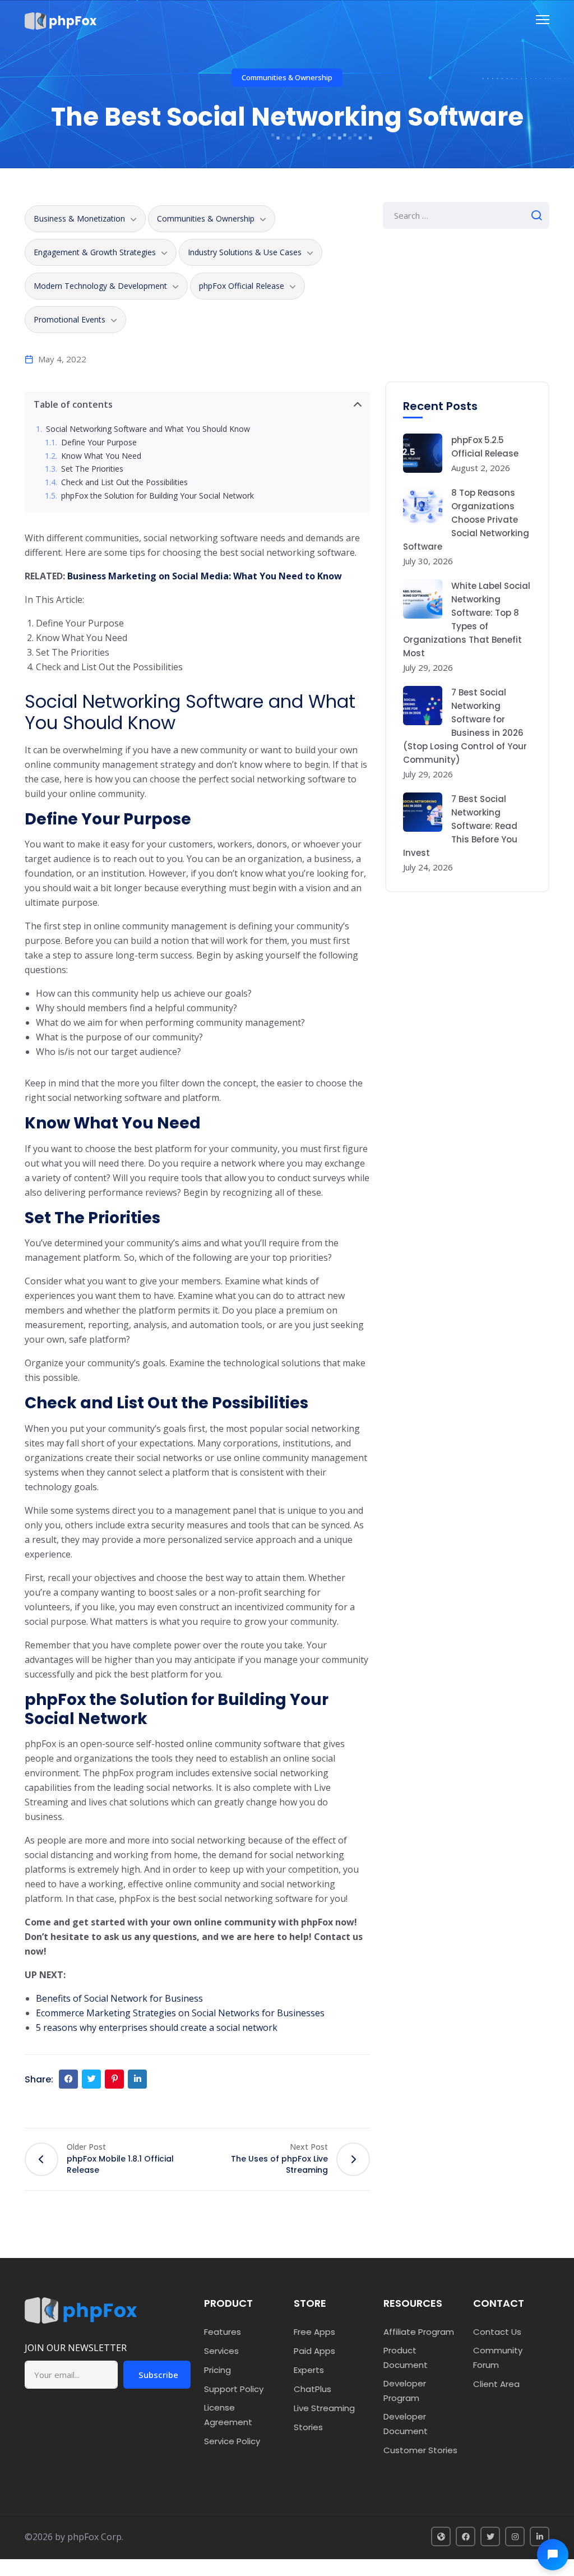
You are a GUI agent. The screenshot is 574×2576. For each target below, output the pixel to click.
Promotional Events (70, 319)
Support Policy (234, 2389)
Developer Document (406, 2424)
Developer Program (405, 2391)
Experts (309, 2370)
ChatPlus (313, 2389)
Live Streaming (324, 2408)
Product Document (406, 2358)
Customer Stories (420, 2450)
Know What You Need (101, 456)
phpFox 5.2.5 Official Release (485, 447)
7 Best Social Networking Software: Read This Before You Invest (460, 826)
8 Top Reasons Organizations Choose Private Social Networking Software (466, 520)
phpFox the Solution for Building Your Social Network (158, 496)
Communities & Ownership (287, 77)
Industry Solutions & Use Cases (245, 252)
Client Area (496, 2384)
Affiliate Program (419, 2332)
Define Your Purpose (99, 443)
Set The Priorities (92, 469)
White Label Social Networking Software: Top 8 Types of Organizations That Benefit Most (467, 619)
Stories (308, 2427)
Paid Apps (314, 2351)
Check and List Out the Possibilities (124, 483)
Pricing (217, 2370)
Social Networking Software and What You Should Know (148, 429)
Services (221, 2351)
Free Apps (314, 2332)
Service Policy (232, 2441)
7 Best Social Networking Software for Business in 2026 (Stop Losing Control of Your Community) (465, 726)
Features (223, 2332)
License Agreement (228, 2415)
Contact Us (497, 2332)
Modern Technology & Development (100, 286)
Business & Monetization (79, 218)
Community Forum (498, 2358)
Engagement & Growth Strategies (95, 252)
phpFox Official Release (242, 286)
